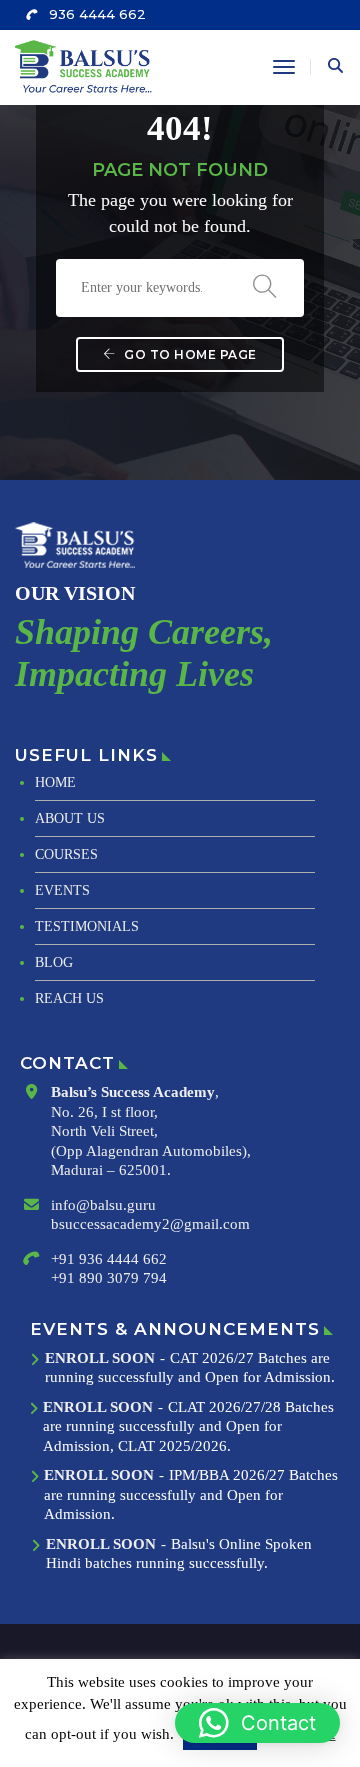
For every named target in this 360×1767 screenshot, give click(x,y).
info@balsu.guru (103, 1205)
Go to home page (189, 354)
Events (62, 890)
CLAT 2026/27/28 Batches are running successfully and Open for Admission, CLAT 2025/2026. (188, 1426)
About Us (70, 818)
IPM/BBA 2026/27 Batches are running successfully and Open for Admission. (191, 1494)
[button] (257, 1723)
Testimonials (87, 926)
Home (55, 782)
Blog (54, 962)
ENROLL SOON (100, 1358)
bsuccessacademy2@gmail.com (150, 1224)
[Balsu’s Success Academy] (86, 66)
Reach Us (69, 998)
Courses (66, 854)
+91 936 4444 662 (109, 1259)
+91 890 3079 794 (109, 1278)
